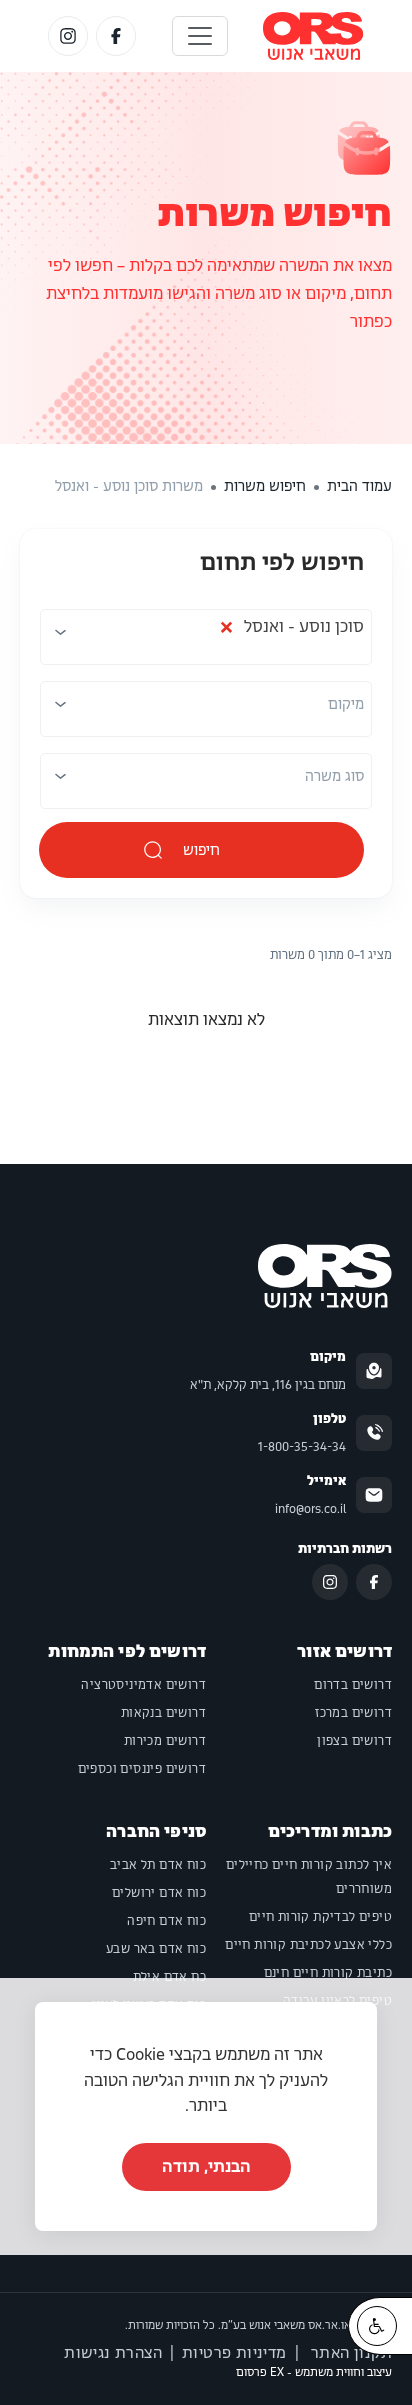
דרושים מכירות (165, 1741)
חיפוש (202, 850)
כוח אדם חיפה (166, 1921)
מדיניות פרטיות (234, 2353)
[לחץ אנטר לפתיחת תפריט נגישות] (377, 2326)
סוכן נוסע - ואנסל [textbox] (291, 632)
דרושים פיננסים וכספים (142, 1769)
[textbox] (346, 704)
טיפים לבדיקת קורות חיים (320, 1917)
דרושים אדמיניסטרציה (143, 1685)
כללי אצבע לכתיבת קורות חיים (308, 1945)
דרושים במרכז (353, 1713)
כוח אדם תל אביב (158, 1865)
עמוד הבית (359, 486)
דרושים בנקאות (163, 1713)
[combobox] (204, 639)
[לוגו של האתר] (313, 36)
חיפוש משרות (274, 214)
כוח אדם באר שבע (156, 1949)
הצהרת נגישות (113, 2353)
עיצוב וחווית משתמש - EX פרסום (314, 2372)
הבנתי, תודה (206, 2166)
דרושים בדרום (353, 1685)
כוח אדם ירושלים (159, 1893)
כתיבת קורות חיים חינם (328, 1973)
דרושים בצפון (354, 1741)
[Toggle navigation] (200, 36)
